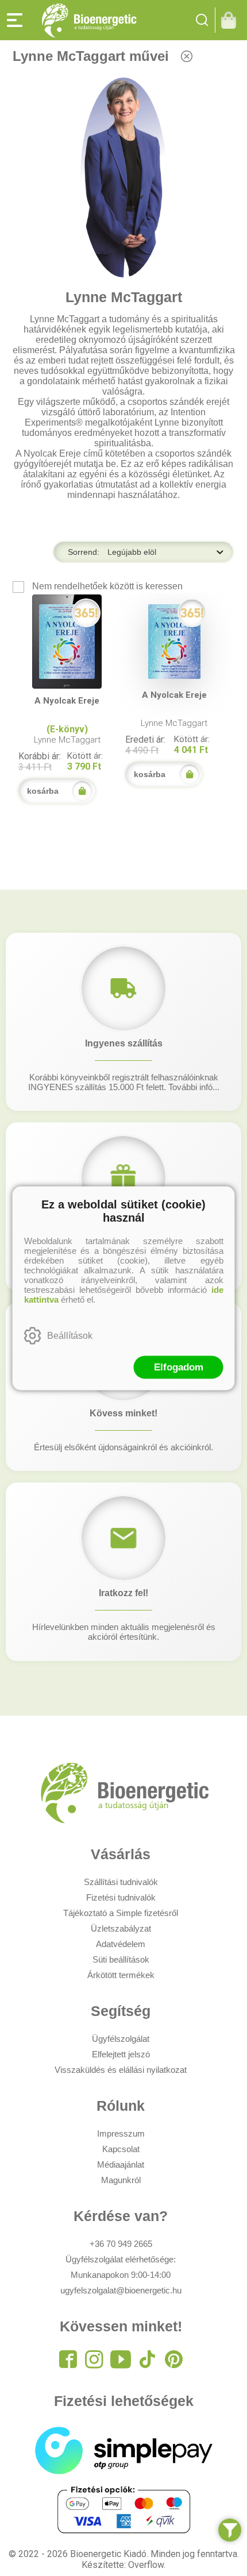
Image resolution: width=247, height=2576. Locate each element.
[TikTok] (147, 2359)
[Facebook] (68, 2359)
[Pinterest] (173, 2359)
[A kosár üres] (231, 20)
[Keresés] (202, 20)
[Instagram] (94, 2359)
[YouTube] (121, 2359)
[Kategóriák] (230, 2530)
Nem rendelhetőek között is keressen (106, 586)
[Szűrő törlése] (187, 56)
